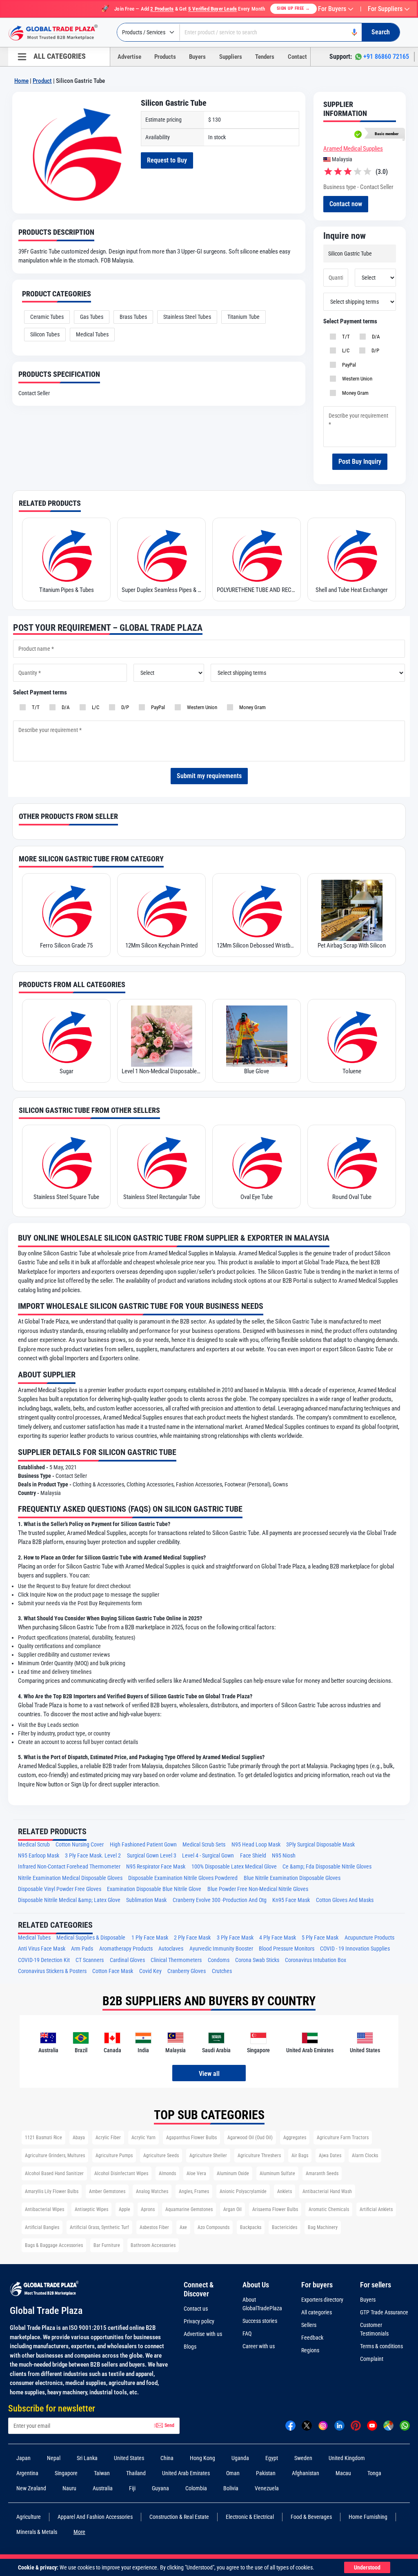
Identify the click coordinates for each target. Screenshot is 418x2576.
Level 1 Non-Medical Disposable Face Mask (66, 1071)
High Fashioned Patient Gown (143, 1845)
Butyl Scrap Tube (352, 945)
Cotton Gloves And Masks (345, 1900)
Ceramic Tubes (47, 317)
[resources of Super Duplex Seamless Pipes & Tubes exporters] (66, 555)
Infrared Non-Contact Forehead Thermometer (69, 1867)
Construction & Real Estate (179, 2517)
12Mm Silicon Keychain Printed (66, 945)
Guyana (160, 2488)
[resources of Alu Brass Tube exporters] (352, 1162)
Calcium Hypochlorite (352, 1071)
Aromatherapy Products (126, 1949)
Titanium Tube (243, 317)
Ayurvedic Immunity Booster (221, 1949)
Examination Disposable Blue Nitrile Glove (154, 1889)
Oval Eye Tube (161, 1197)
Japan (23, 2458)
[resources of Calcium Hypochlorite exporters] (352, 1036)
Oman (233, 2473)
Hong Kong (202, 2458)
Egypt (272, 2458)
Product (42, 81)
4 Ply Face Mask (278, 1938)
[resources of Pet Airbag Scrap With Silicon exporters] (257, 910)
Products (165, 57)
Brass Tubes (133, 317)
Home (21, 81)
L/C (345, 350)
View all (209, 2074)
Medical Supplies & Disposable (91, 1938)
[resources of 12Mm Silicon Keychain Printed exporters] (66, 910)
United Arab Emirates (186, 2473)
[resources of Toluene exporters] (257, 1036)
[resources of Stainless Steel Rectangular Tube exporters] (66, 1162)
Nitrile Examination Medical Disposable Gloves (70, 1878)
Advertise (129, 57)
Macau (343, 2473)
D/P (374, 350)
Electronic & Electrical (250, 2517)
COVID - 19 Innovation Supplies (355, 1949)
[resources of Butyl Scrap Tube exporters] (352, 910)
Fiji (132, 2488)
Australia (103, 2488)
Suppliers (231, 57)
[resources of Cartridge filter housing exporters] (352, 555)
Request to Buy (167, 160)
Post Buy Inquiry (360, 462)
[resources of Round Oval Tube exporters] (257, 1162)
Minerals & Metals (37, 2532)
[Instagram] (323, 2425)
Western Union (356, 379)
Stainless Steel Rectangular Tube (67, 1197)
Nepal (54, 2458)
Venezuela (267, 2488)
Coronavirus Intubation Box (316, 1960)
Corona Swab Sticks (257, 1960)
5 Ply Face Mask (320, 1938)
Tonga (374, 2473)
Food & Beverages (311, 2517)
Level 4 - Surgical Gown (208, 1856)
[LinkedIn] (339, 2425)
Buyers (197, 57)
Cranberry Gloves (187, 1971)
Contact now (346, 204)
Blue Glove (161, 1071)
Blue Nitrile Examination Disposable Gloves (292, 1878)
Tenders (265, 57)
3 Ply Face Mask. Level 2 (93, 1856)
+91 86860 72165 (386, 57)
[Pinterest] (356, 2425)
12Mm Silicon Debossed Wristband (161, 945)
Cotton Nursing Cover (80, 1845)
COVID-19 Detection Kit (44, 1960)
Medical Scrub (34, 1845)
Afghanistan (306, 2473)
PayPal (348, 365)
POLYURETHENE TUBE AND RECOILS (161, 590)
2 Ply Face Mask (192, 1938)
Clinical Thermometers (176, 1960)
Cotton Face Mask (113, 1971)
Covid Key (150, 1971)
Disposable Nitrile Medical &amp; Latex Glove (69, 1900)
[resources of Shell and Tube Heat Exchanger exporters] (257, 555)
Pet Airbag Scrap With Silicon (257, 945)
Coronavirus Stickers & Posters (52, 1971)
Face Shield (253, 1856)
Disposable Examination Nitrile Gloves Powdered (183, 1878)
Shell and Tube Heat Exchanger (257, 590)
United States (129, 2458)
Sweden (303, 2458)
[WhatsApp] (405, 2425)
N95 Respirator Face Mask (156, 1867)
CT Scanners (90, 1960)
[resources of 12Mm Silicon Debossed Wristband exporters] (161, 910)
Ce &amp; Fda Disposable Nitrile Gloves (327, 1867)
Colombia (196, 2488)
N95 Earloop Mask (39, 1856)
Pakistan (266, 2473)
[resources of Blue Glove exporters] (161, 1036)
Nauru (69, 2488)
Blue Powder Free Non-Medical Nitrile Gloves (258, 1889)
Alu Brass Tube (352, 1197)
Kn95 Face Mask (291, 1900)
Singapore (66, 2473)
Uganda (240, 2458)
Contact (297, 57)
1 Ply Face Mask (150, 1938)
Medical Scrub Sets (204, 1845)
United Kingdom (347, 2458)
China (167, 2458)
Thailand (136, 2473)
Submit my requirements (209, 776)
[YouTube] (372, 2425)
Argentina (27, 2473)
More (79, 2532)
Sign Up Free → (293, 8)
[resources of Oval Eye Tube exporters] (161, 1162)
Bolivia (231, 2488)
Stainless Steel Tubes (187, 317)
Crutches (222, 1971)
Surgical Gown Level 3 (152, 1856)
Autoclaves (171, 1949)
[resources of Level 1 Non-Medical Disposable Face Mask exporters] (66, 1036)
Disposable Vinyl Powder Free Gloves (60, 1889)
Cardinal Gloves (127, 1960)
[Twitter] (307, 2425)
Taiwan (102, 2473)
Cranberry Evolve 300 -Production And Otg (220, 1900)
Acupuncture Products (369, 1938)
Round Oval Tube (257, 1197)
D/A (375, 337)
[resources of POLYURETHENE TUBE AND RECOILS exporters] (161, 555)
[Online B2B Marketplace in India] (59, 33)
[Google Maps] (388, 2425)
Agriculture (29, 2517)
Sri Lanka (87, 2458)
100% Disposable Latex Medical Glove (234, 1867)
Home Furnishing (368, 2517)
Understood (367, 2567)
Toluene (257, 1071)
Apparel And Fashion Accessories (95, 2517)
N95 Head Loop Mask (256, 1845)
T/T (345, 337)
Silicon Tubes (45, 334)
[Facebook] (290, 2425)
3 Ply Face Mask (235, 1938)
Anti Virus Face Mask (42, 1949)
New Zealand (31, 2488)
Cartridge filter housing (352, 590)
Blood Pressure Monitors (287, 1949)
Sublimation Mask (146, 1900)
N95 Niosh (284, 1856)
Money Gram (354, 393)
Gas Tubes (92, 317)
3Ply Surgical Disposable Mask (320, 1845)
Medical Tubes (92, 334)
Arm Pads (82, 1949)
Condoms (219, 1960)
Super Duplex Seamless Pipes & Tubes (66, 590)
